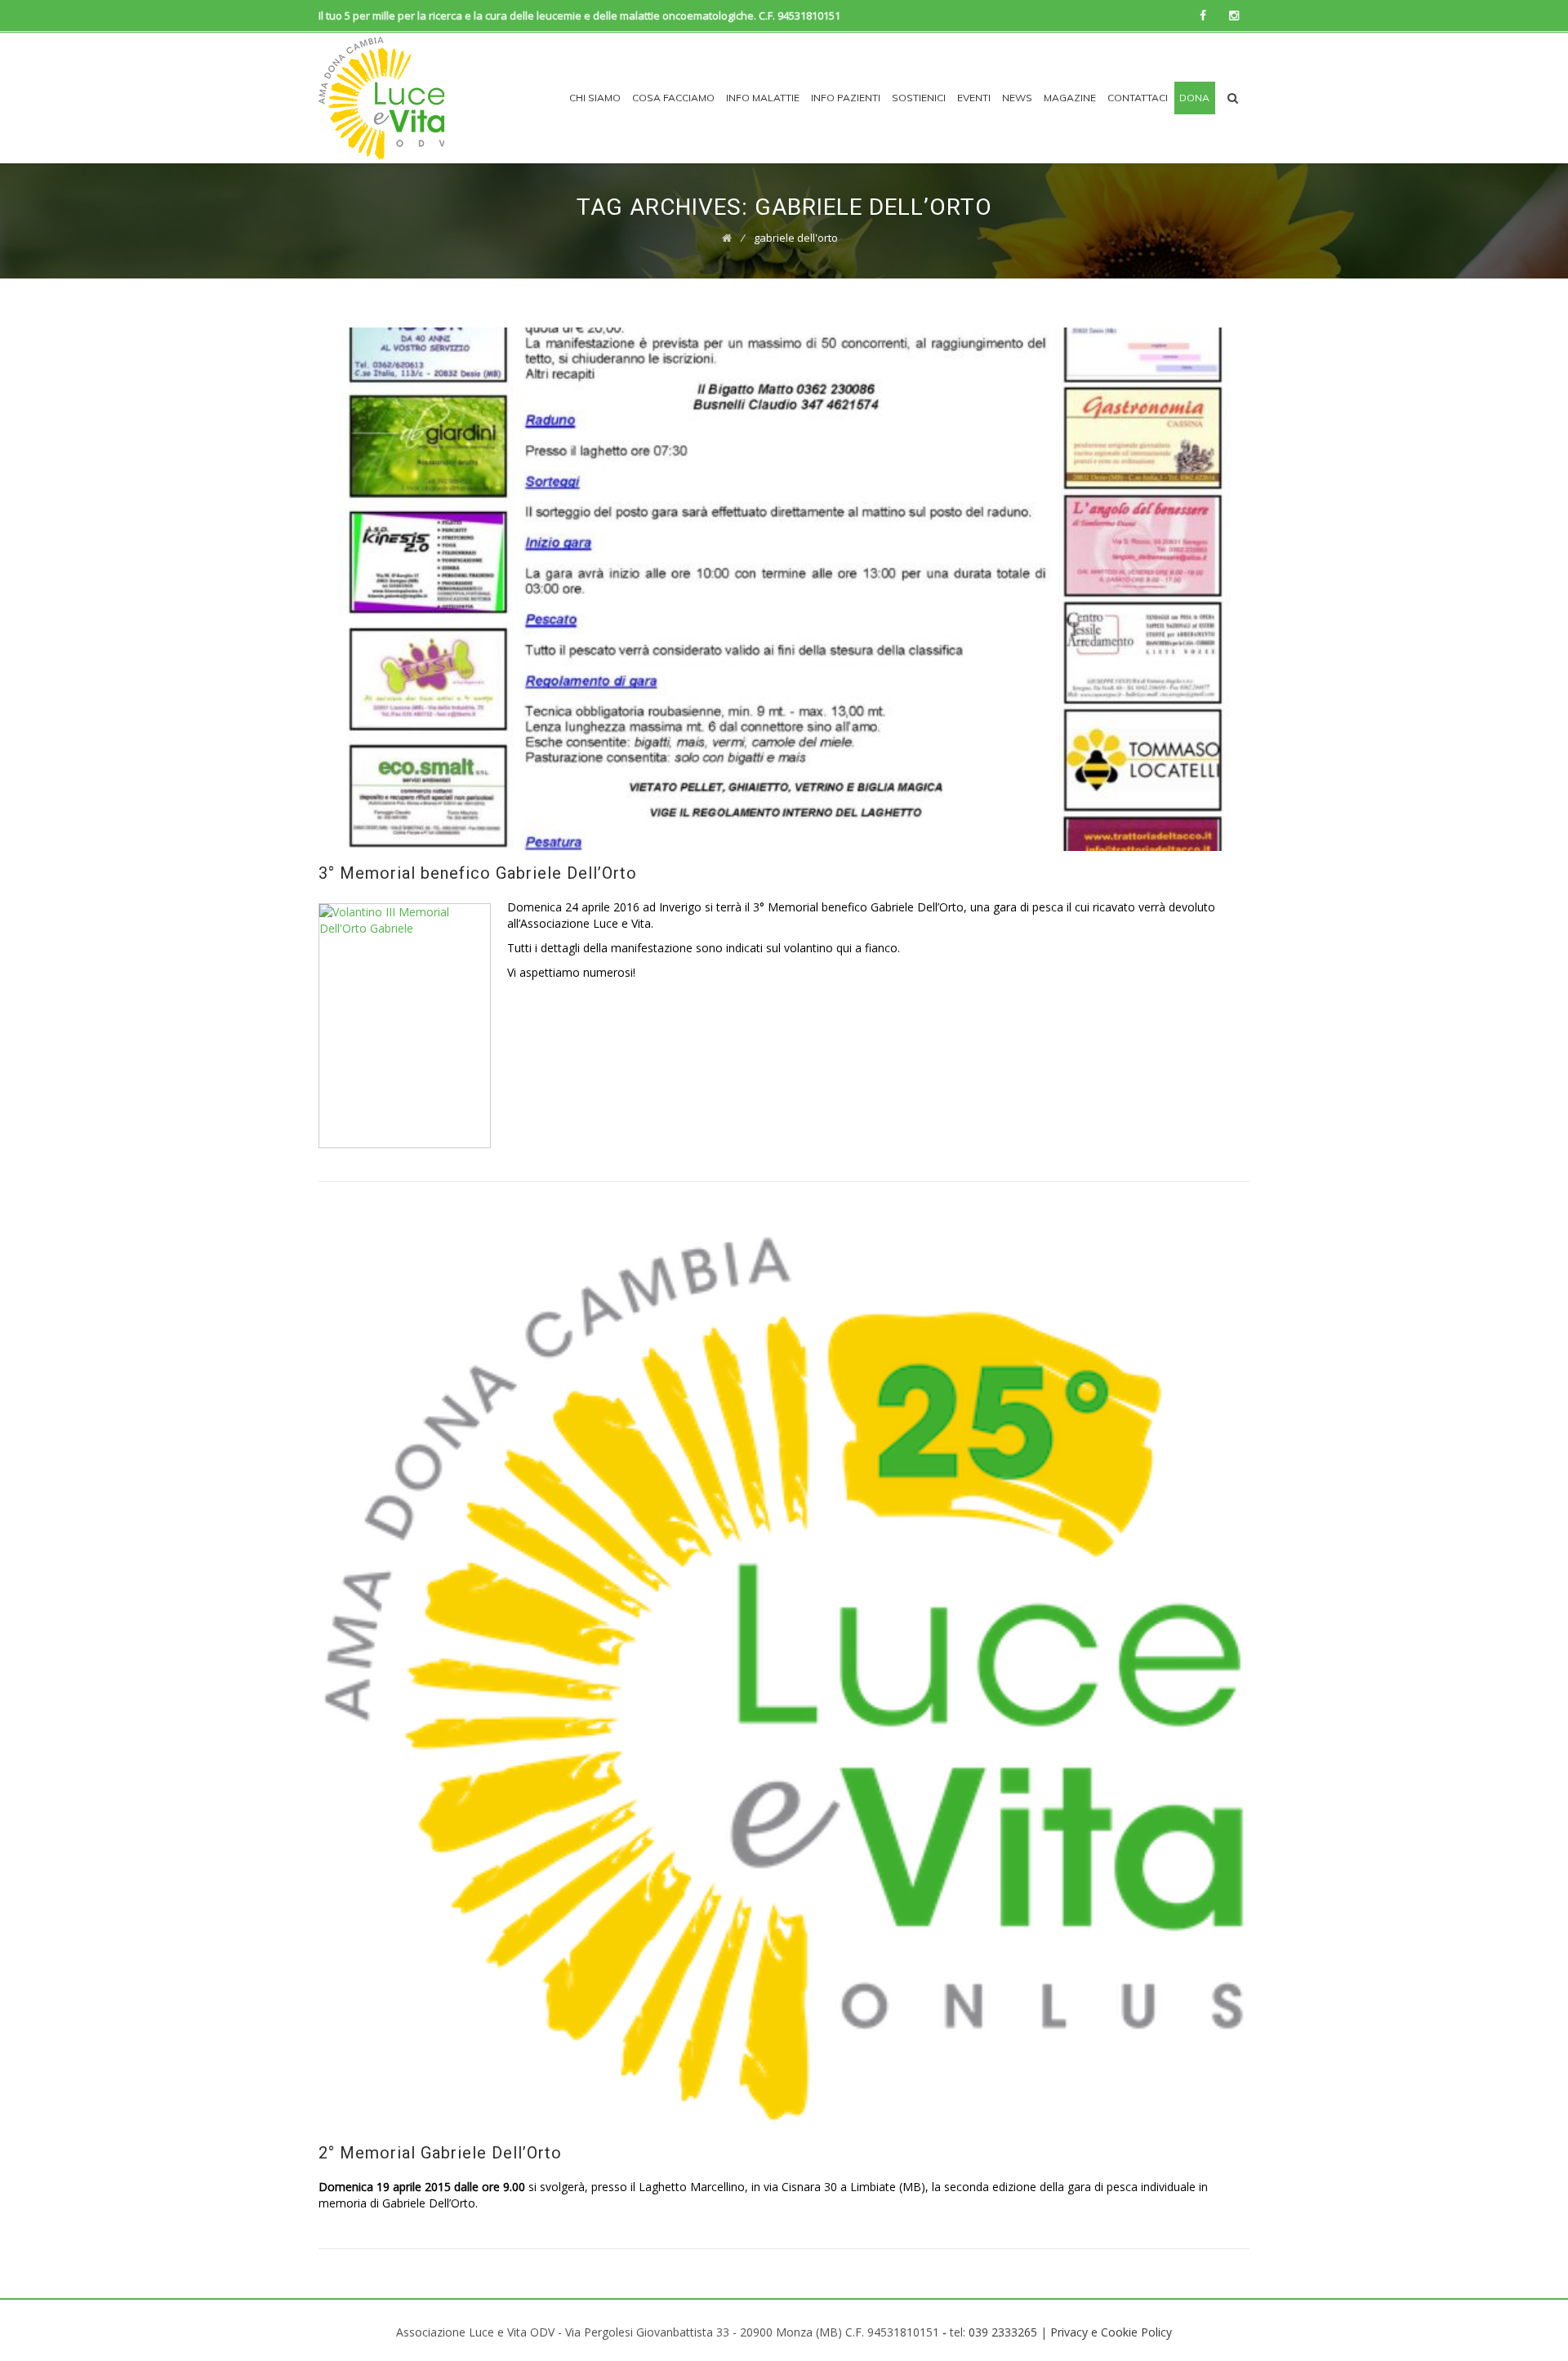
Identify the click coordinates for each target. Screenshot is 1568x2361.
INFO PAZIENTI (846, 98)
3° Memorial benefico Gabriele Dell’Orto (478, 873)
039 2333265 (1003, 2332)
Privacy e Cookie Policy (1111, 2332)
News (1017, 98)
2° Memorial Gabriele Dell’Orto (440, 2153)
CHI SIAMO (595, 98)
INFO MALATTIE (763, 98)
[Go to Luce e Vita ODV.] (727, 238)
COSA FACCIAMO (673, 98)
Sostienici (919, 98)
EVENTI (974, 98)
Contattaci (1138, 98)
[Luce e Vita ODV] (381, 98)
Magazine (1070, 98)
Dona (1194, 98)
